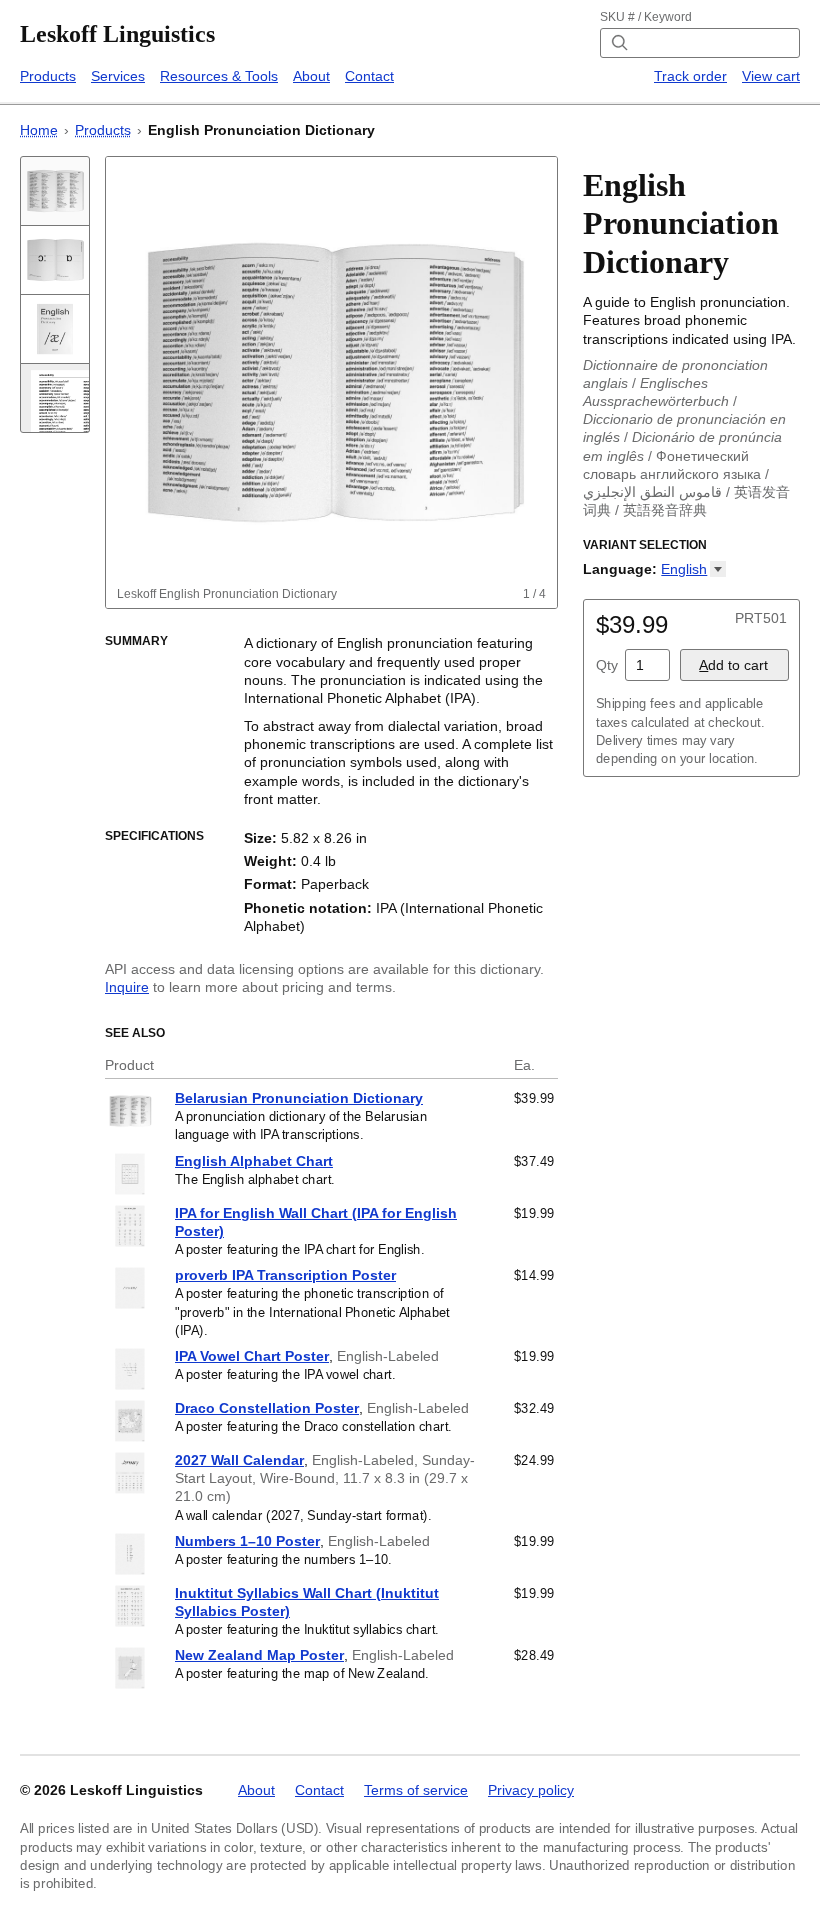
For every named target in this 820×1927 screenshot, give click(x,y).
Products (48, 76)
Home (39, 130)
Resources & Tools (219, 76)
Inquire (127, 987)
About (311, 76)
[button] (693, 569)
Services (118, 76)
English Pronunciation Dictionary (261, 130)
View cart (771, 76)
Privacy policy (531, 1790)
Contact (369, 76)
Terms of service (416, 1790)
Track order (690, 76)
